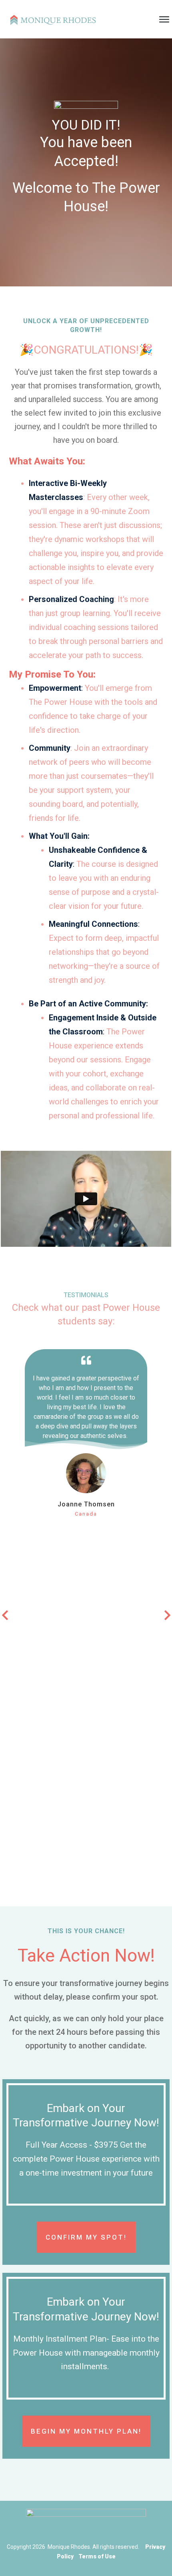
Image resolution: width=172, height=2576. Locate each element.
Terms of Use (97, 2556)
